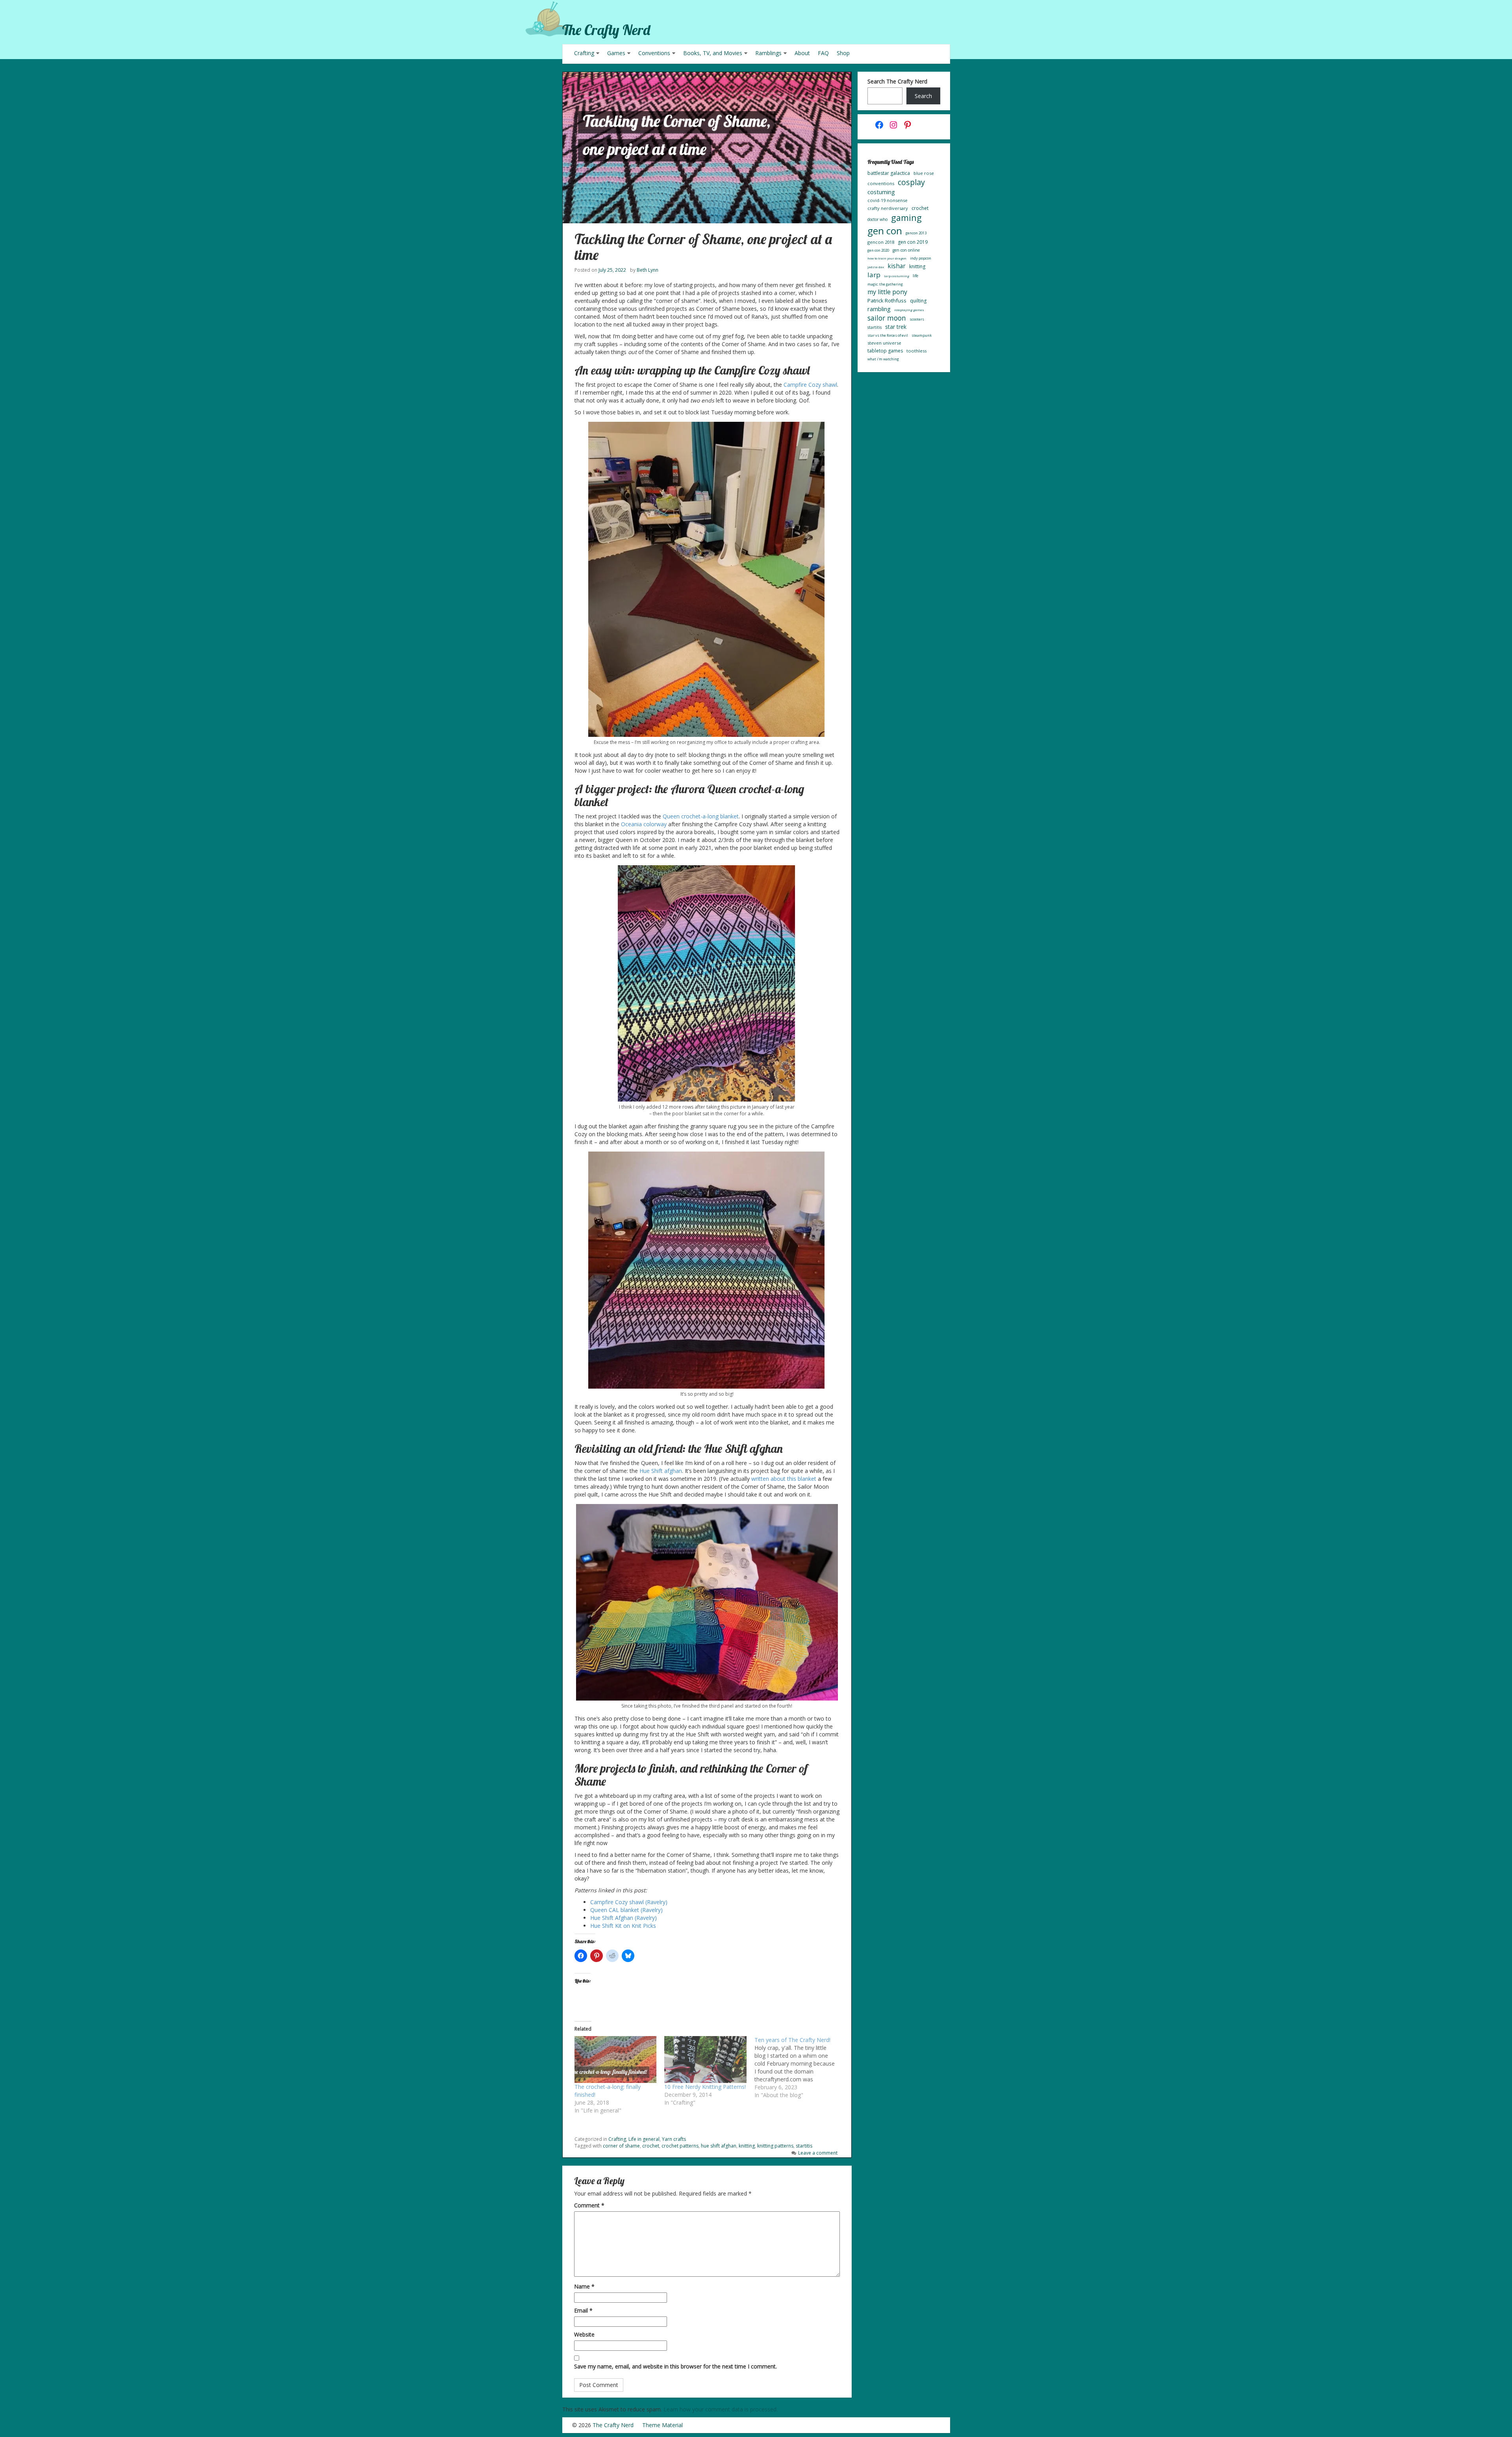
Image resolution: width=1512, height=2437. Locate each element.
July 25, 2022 (612, 270)
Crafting (584, 53)
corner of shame (621, 2146)
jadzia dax (876, 267)
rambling (879, 309)
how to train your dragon (887, 258)
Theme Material (662, 2425)
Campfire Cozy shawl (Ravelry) (629, 1902)
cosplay (911, 182)
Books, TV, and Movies (713, 53)
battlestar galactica (889, 173)
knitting (747, 2146)
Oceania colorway (644, 824)
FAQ (823, 53)
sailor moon (887, 318)
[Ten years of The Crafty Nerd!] (800, 2068)
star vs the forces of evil (888, 335)
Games (616, 53)
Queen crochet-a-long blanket (701, 816)
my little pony (887, 292)
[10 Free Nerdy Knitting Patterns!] (705, 2060)
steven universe (884, 343)
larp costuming (897, 276)
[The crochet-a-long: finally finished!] (616, 2060)
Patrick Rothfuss (887, 300)
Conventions (654, 53)
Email (583, 2310)
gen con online (906, 250)
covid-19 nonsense (888, 200)
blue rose (924, 173)
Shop (843, 53)
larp (874, 275)
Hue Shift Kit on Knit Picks (623, 1926)
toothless (916, 351)
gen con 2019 (913, 242)
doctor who (877, 219)
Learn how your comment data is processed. (721, 2409)
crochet (651, 2146)
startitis (804, 2146)
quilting (918, 301)
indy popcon (921, 258)
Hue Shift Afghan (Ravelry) (624, 1918)
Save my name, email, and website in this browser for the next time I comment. (675, 2366)
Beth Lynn (648, 270)
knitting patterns (775, 2146)
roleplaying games (909, 310)
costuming (881, 192)
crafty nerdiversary (888, 208)
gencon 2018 (881, 242)
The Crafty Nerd (606, 30)
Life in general (644, 2139)
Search (923, 96)
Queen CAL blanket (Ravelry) (626, 1910)
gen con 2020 (878, 250)
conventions (881, 183)
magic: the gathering (885, 284)
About (802, 53)
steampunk (922, 335)
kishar (897, 266)
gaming (906, 218)
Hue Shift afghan (661, 1471)
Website (584, 2334)
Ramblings (768, 53)
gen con (885, 231)
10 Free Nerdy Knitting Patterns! (705, 2087)
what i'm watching (883, 359)
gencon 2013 (916, 233)
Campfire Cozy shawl (810, 385)
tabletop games (885, 351)
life (915, 276)
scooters (917, 319)
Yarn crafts (674, 2139)
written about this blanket (784, 1479)
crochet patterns (680, 2146)
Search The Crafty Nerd (897, 81)
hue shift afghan (719, 2146)
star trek (896, 327)
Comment (589, 2205)
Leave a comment (818, 2153)
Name (584, 2286)
